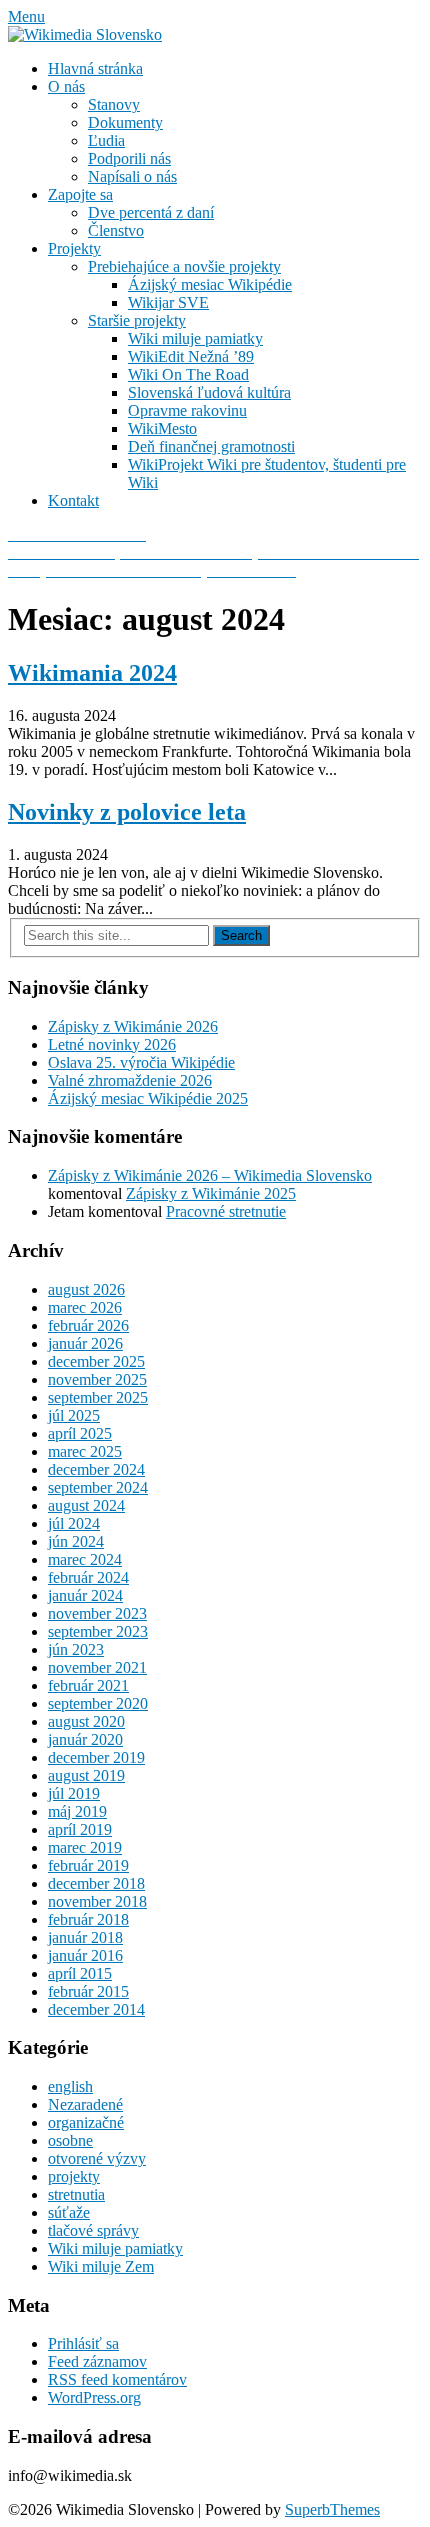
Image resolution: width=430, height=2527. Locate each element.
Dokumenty (125, 122)
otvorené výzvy (97, 2158)
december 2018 (96, 1883)
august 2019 (86, 1775)
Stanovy (114, 104)
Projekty (74, 248)
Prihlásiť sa (83, 2343)
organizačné (86, 2122)
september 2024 (98, 1487)
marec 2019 (85, 1847)
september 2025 (98, 1397)
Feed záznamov (97, 2361)
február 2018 (88, 1919)
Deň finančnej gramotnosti (211, 446)
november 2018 (97, 1901)
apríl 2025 (80, 1433)
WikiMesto (162, 428)
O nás (66, 86)
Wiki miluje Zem (101, 2266)
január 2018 (85, 1937)
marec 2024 (85, 1559)
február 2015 (88, 1991)
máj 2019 (77, 1811)
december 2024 (96, 1469)
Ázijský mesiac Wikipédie (210, 284)
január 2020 (85, 1739)
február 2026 (88, 1325)
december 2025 (96, 1361)
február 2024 (88, 1577)
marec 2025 (85, 1451)
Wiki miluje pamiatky (195, 338)
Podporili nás (129, 158)
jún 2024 (76, 1541)
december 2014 (96, 2009)
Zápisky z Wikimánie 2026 (133, 1026)
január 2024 (85, 1595)
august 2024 (86, 1505)
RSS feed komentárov (117, 2379)
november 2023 (97, 1613)
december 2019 (96, 1757)
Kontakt (73, 500)
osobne (70, 2140)
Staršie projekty (137, 320)
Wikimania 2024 (92, 673)
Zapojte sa (80, 194)
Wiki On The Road (188, 374)
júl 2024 (74, 1523)
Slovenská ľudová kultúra (209, 392)
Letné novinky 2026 (112, 1044)
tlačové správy (93, 2230)
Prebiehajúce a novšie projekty (184, 266)
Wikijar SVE (168, 302)
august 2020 (86, 1721)
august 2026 (86, 1289)
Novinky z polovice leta (127, 812)
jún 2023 (76, 1649)
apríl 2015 (80, 1973)
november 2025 (97, 1379)
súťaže (69, 2212)
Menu (26, 16)
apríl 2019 (80, 1829)
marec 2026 (85, 1307)
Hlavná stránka (95, 68)
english (70, 2086)
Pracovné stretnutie (226, 1211)
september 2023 (98, 1631)
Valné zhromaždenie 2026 (130, 1080)
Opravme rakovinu (187, 410)
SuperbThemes (332, 2509)
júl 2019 (74, 1793)
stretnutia (76, 2194)
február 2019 (88, 1865)
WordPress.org (94, 2397)
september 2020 (98, 1703)
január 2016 (85, 1955)
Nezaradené (85, 2104)
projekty (74, 2176)
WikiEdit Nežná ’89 (191, 356)
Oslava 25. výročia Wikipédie (141, 1062)
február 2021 (88, 1685)
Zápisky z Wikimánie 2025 (211, 1193)
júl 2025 (74, 1415)
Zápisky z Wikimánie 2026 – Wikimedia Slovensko (210, 1175)
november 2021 (97, 1667)
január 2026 (85, 1343)
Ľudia (106, 140)
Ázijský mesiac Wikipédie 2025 (148, 1098)
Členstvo (116, 230)
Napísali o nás (132, 176)
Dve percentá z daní (151, 212)
